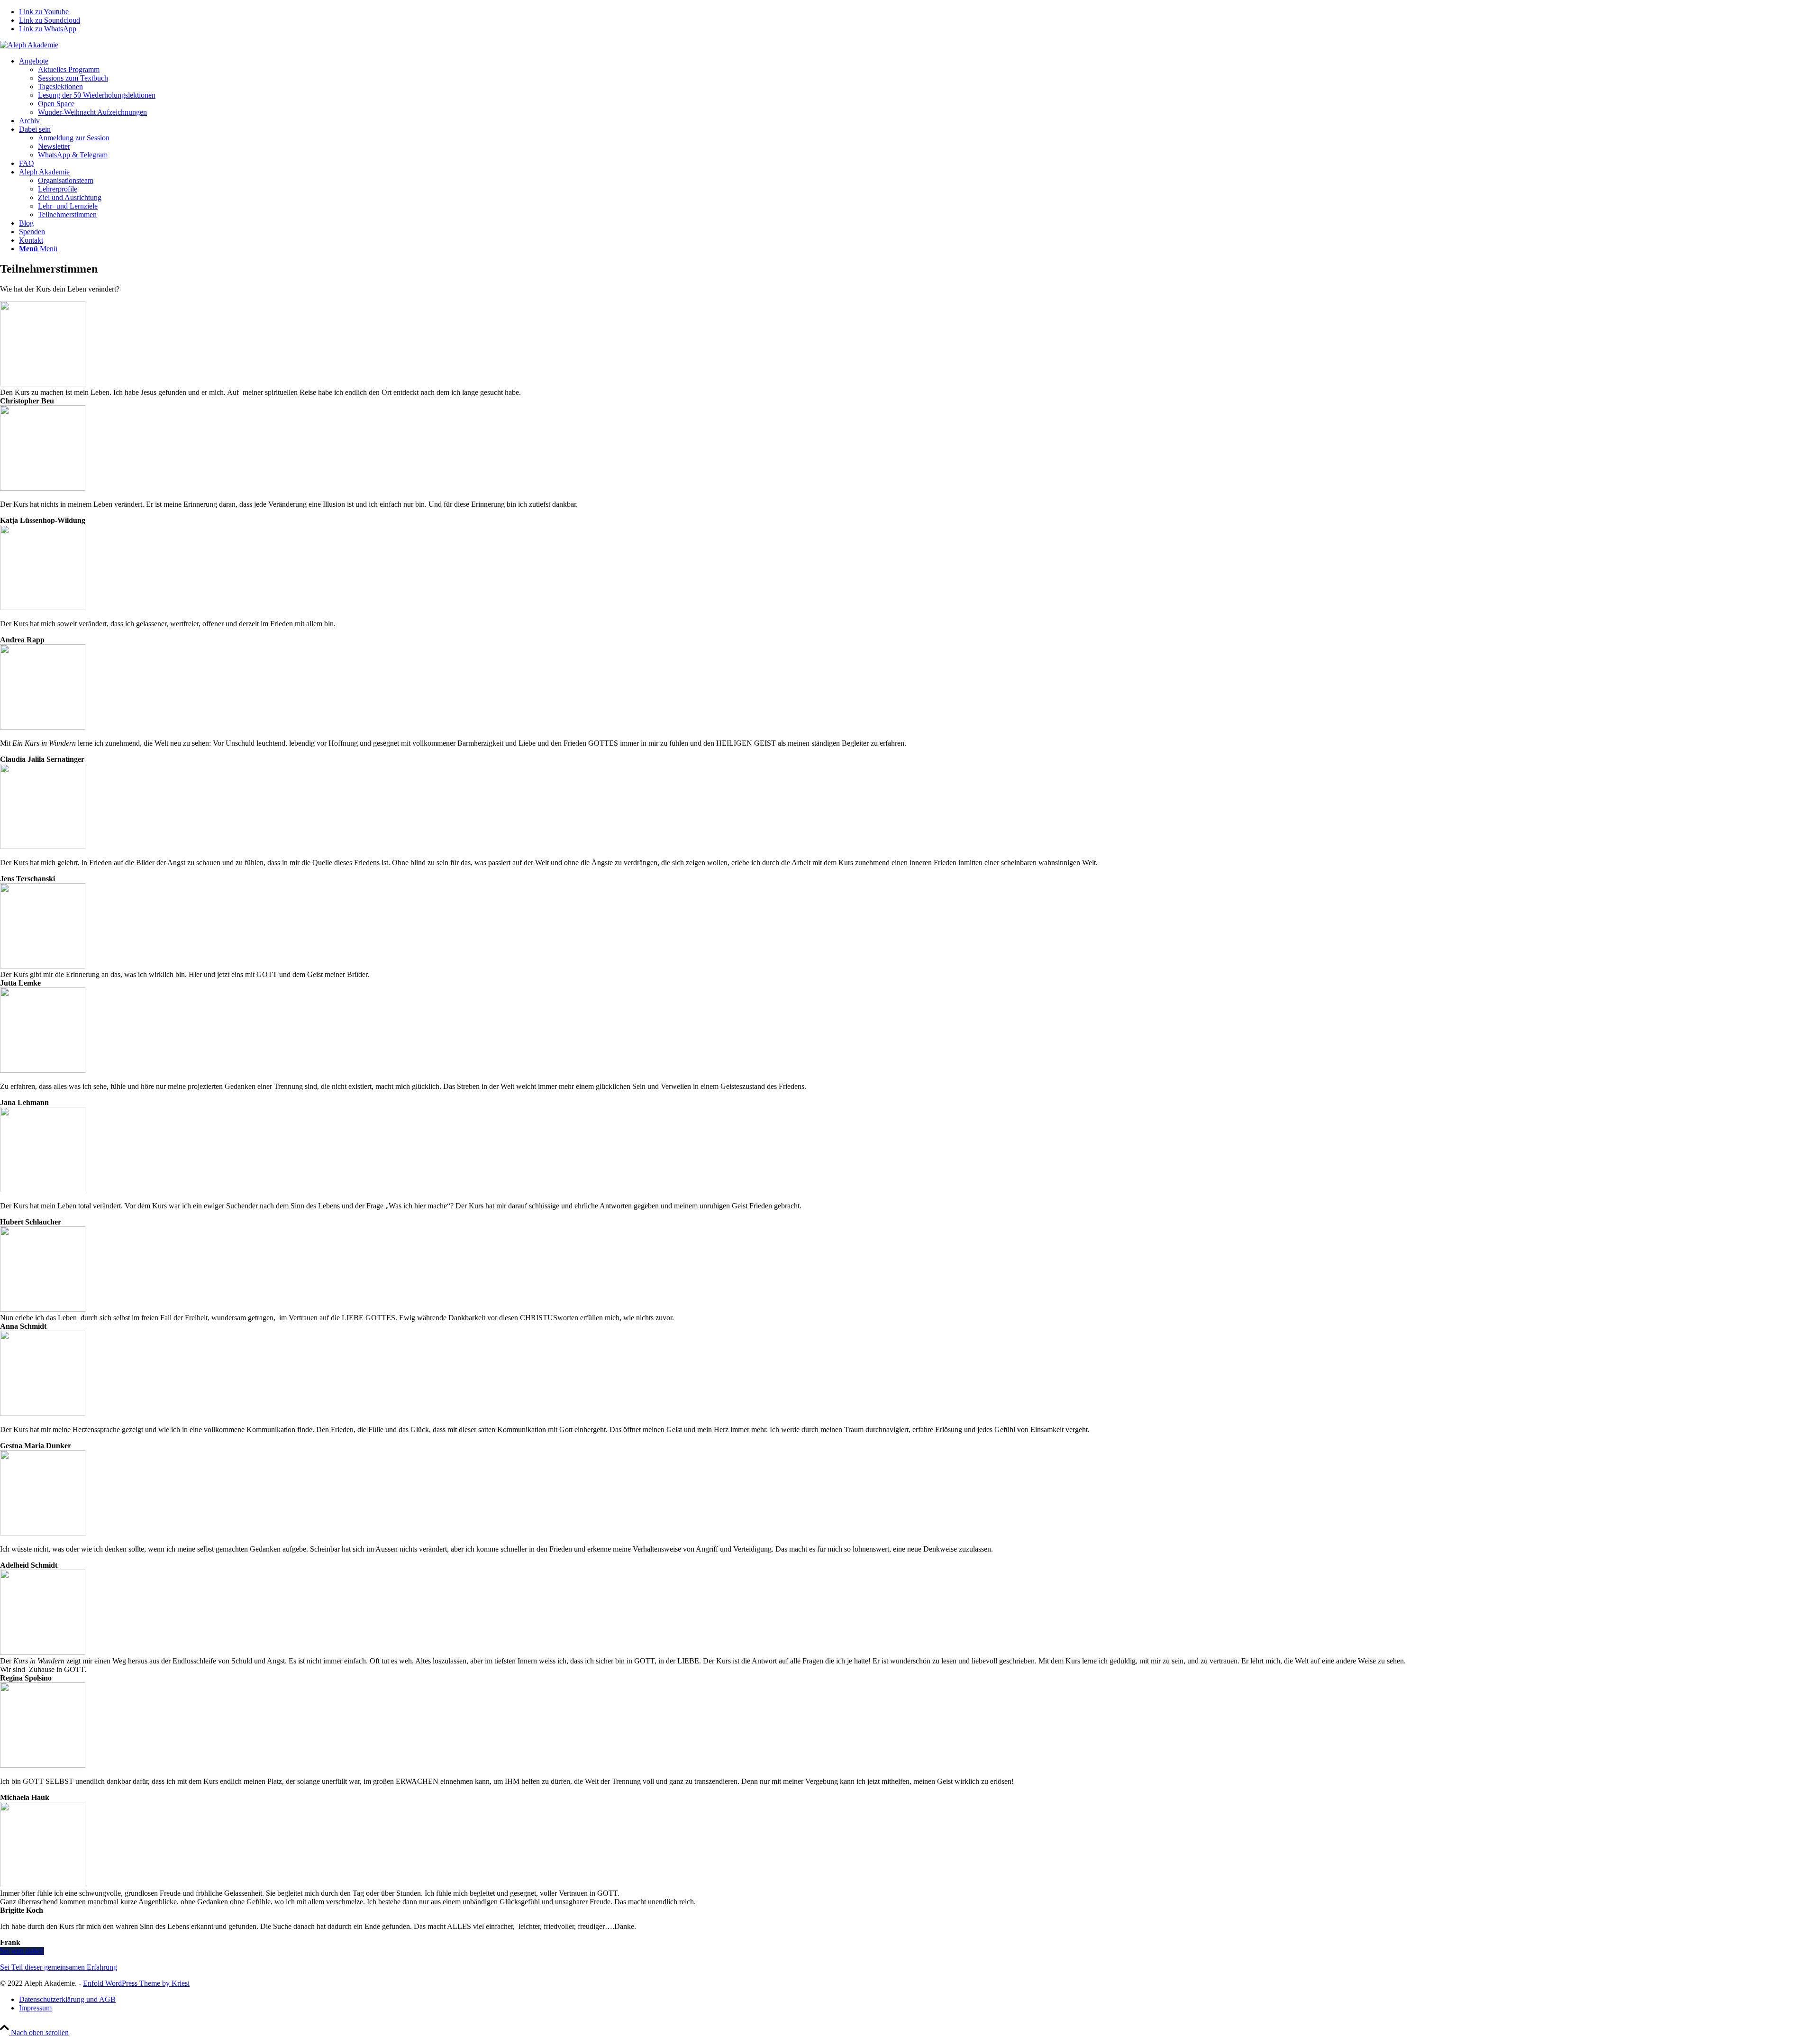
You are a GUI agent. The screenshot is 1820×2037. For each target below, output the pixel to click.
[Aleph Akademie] (29, 45)
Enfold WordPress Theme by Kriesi (136, 1983)
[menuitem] (919, 87)
